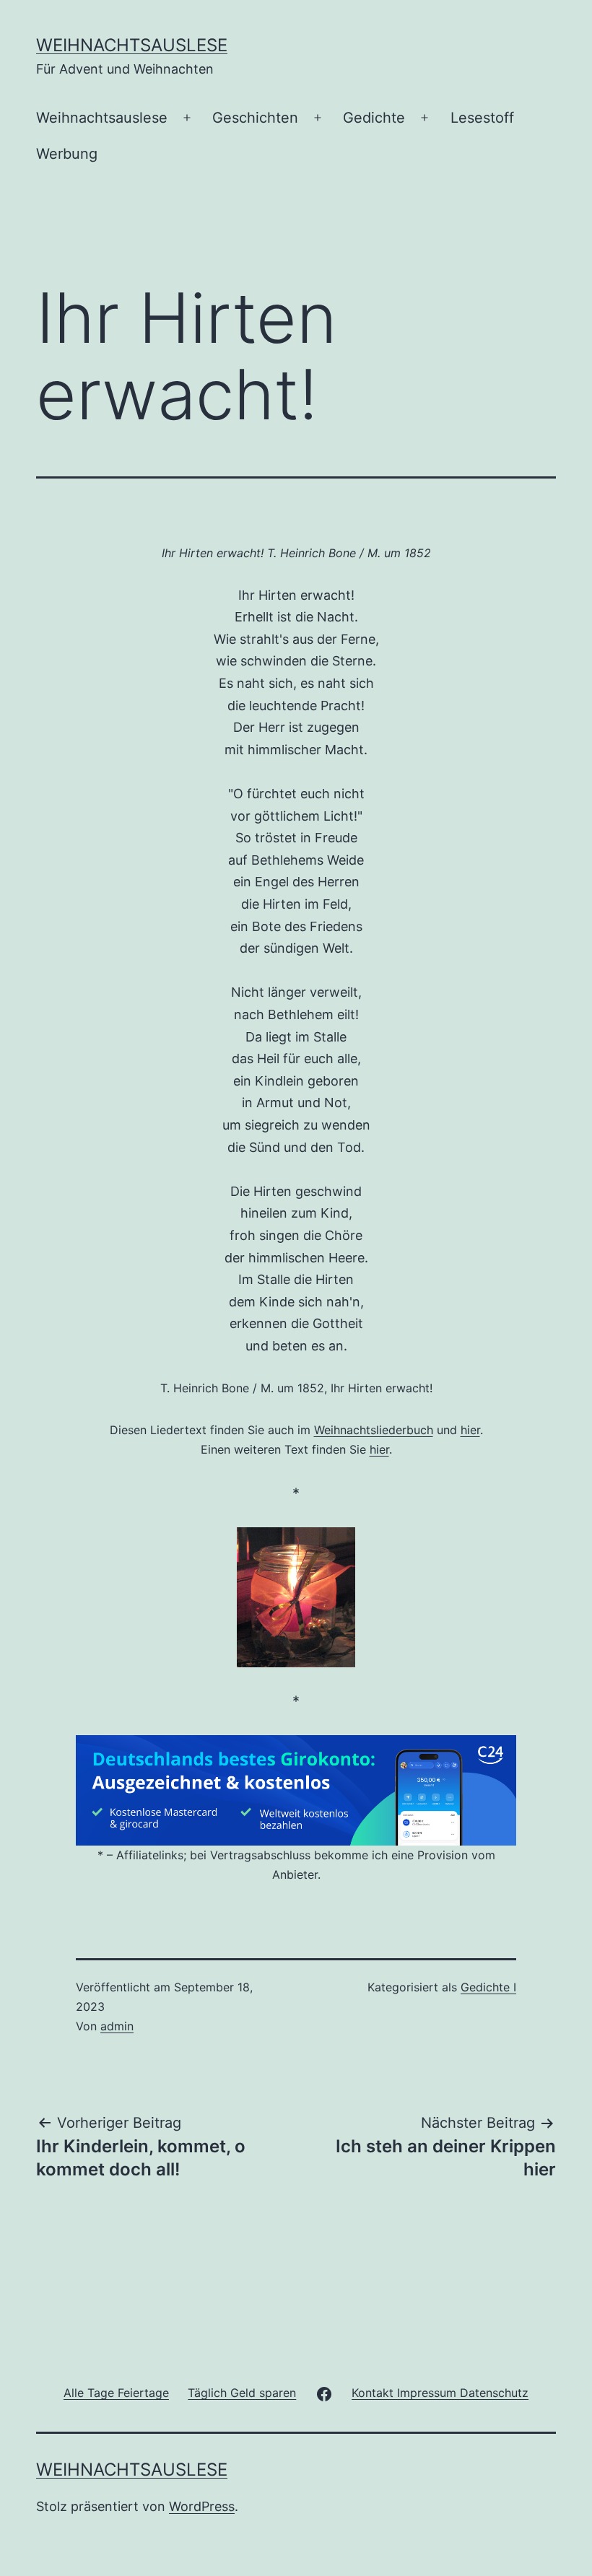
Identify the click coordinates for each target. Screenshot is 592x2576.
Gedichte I (488, 1987)
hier (470, 1430)
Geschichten (255, 118)
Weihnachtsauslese (132, 45)
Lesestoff (482, 118)
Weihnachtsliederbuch (374, 1430)
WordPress (202, 2506)
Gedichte (374, 118)
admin (117, 2026)
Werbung (67, 154)
